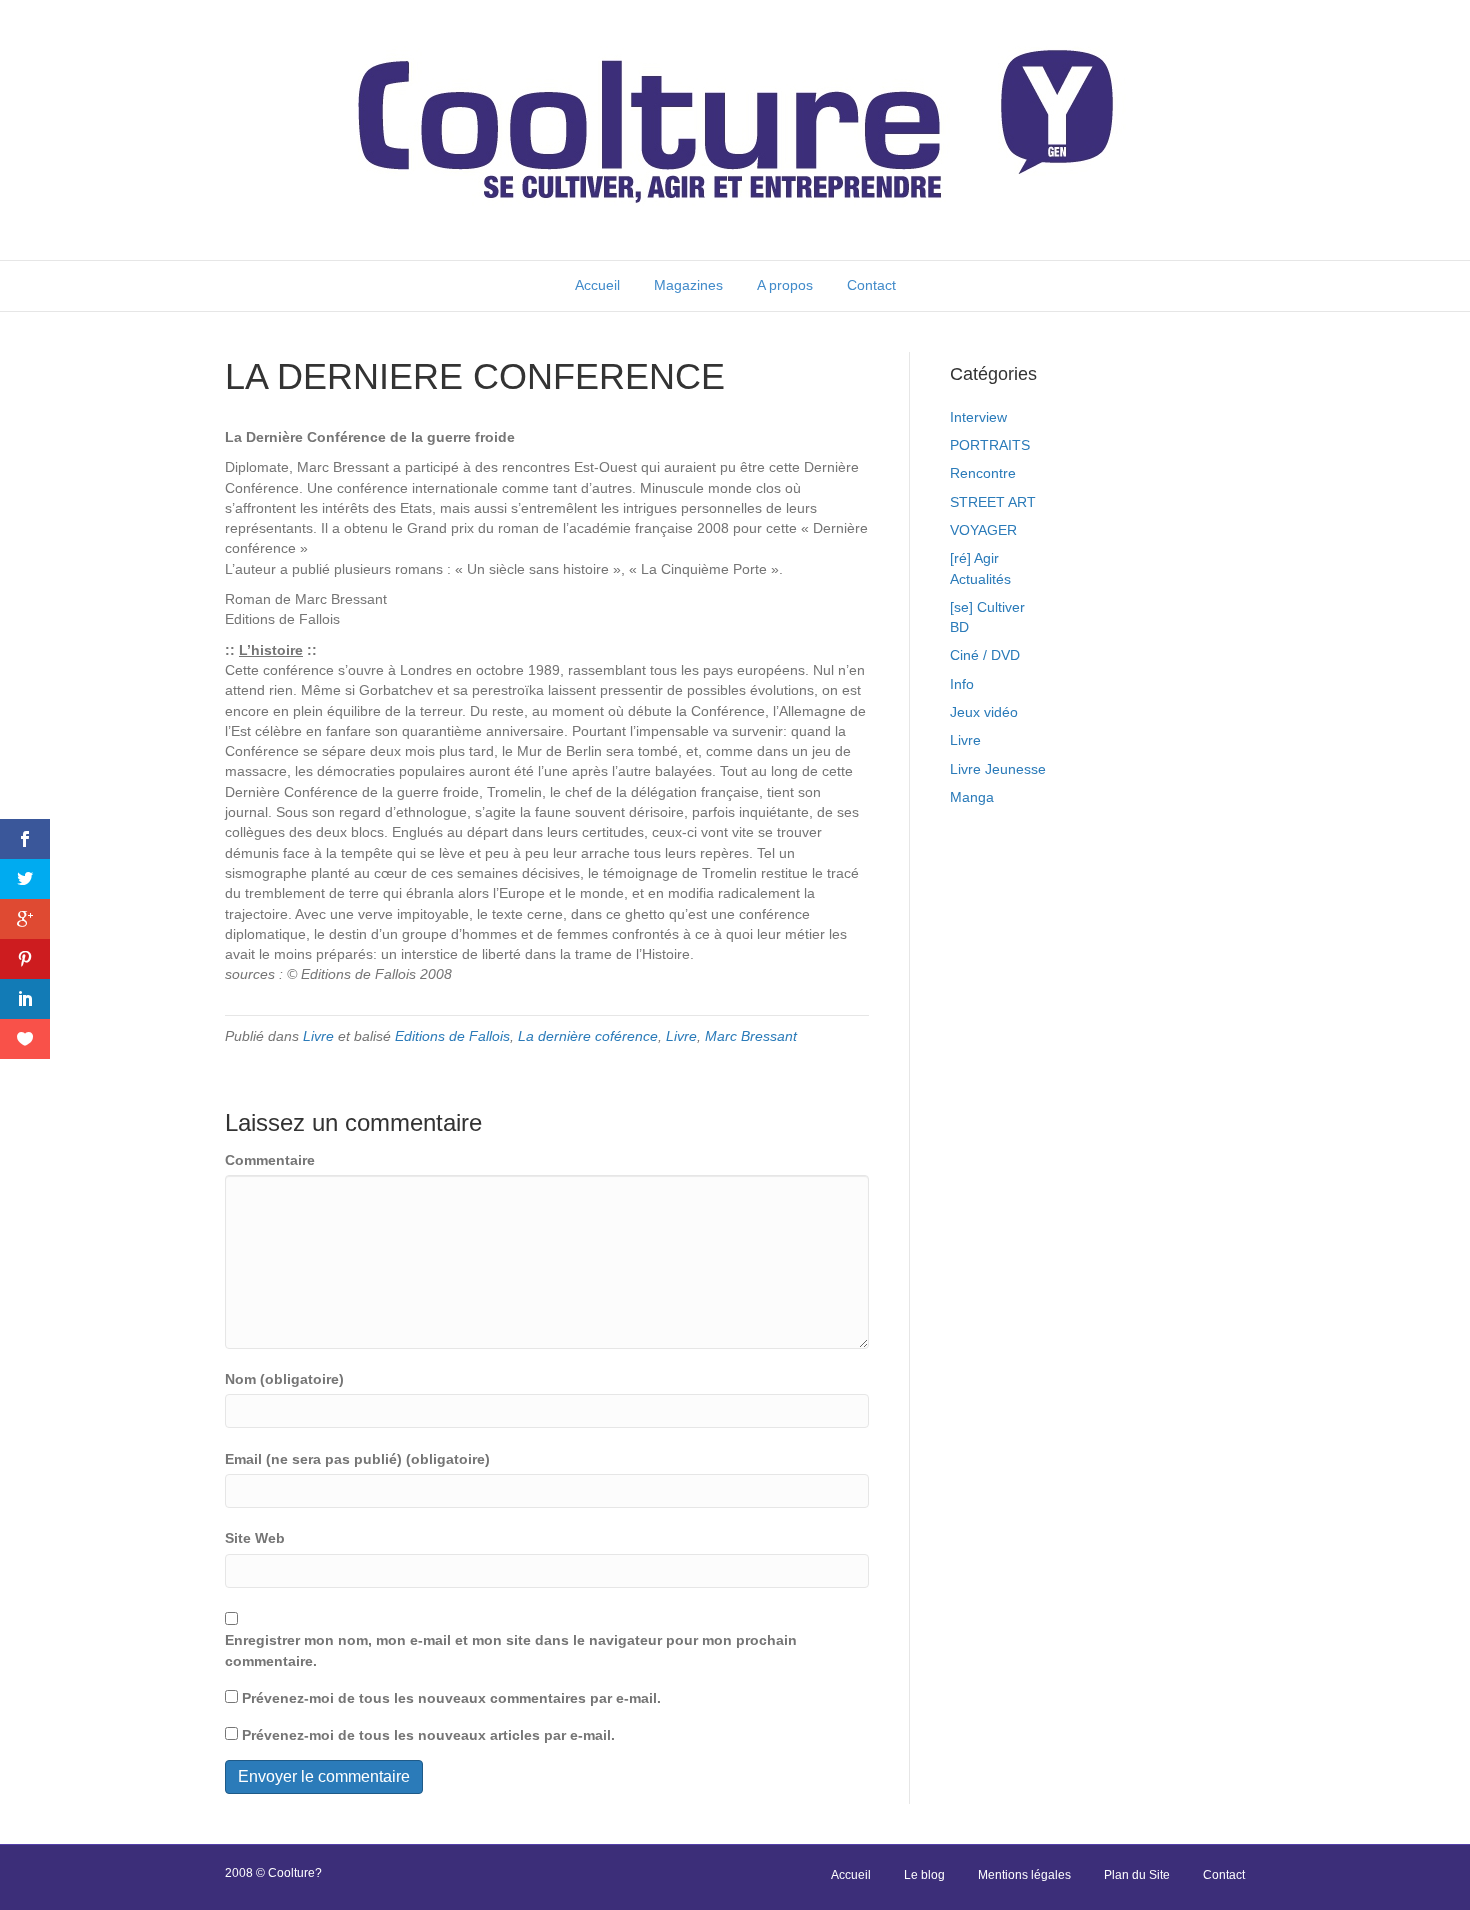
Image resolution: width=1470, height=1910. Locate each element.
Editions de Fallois (452, 1036)
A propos (785, 285)
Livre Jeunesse (998, 769)
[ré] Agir (974, 558)
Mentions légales (1024, 1875)
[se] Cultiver (987, 607)
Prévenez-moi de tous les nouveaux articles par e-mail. (428, 1735)
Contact (871, 285)
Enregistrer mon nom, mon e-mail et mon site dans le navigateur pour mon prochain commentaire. (511, 1650)
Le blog (924, 1875)
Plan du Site (1137, 1875)
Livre (318, 1036)
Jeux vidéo (984, 712)
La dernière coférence (588, 1036)
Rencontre (983, 473)
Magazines (688, 285)
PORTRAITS (990, 445)
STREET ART (993, 502)
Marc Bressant (751, 1036)
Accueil (597, 285)
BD (959, 627)
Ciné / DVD (985, 655)
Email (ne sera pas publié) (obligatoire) (357, 1459)
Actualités (980, 579)
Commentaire (270, 1160)
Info (962, 684)
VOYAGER (983, 530)
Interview (978, 417)
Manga (972, 797)
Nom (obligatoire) (284, 1379)
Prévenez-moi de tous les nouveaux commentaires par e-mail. (451, 1698)
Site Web (255, 1538)
